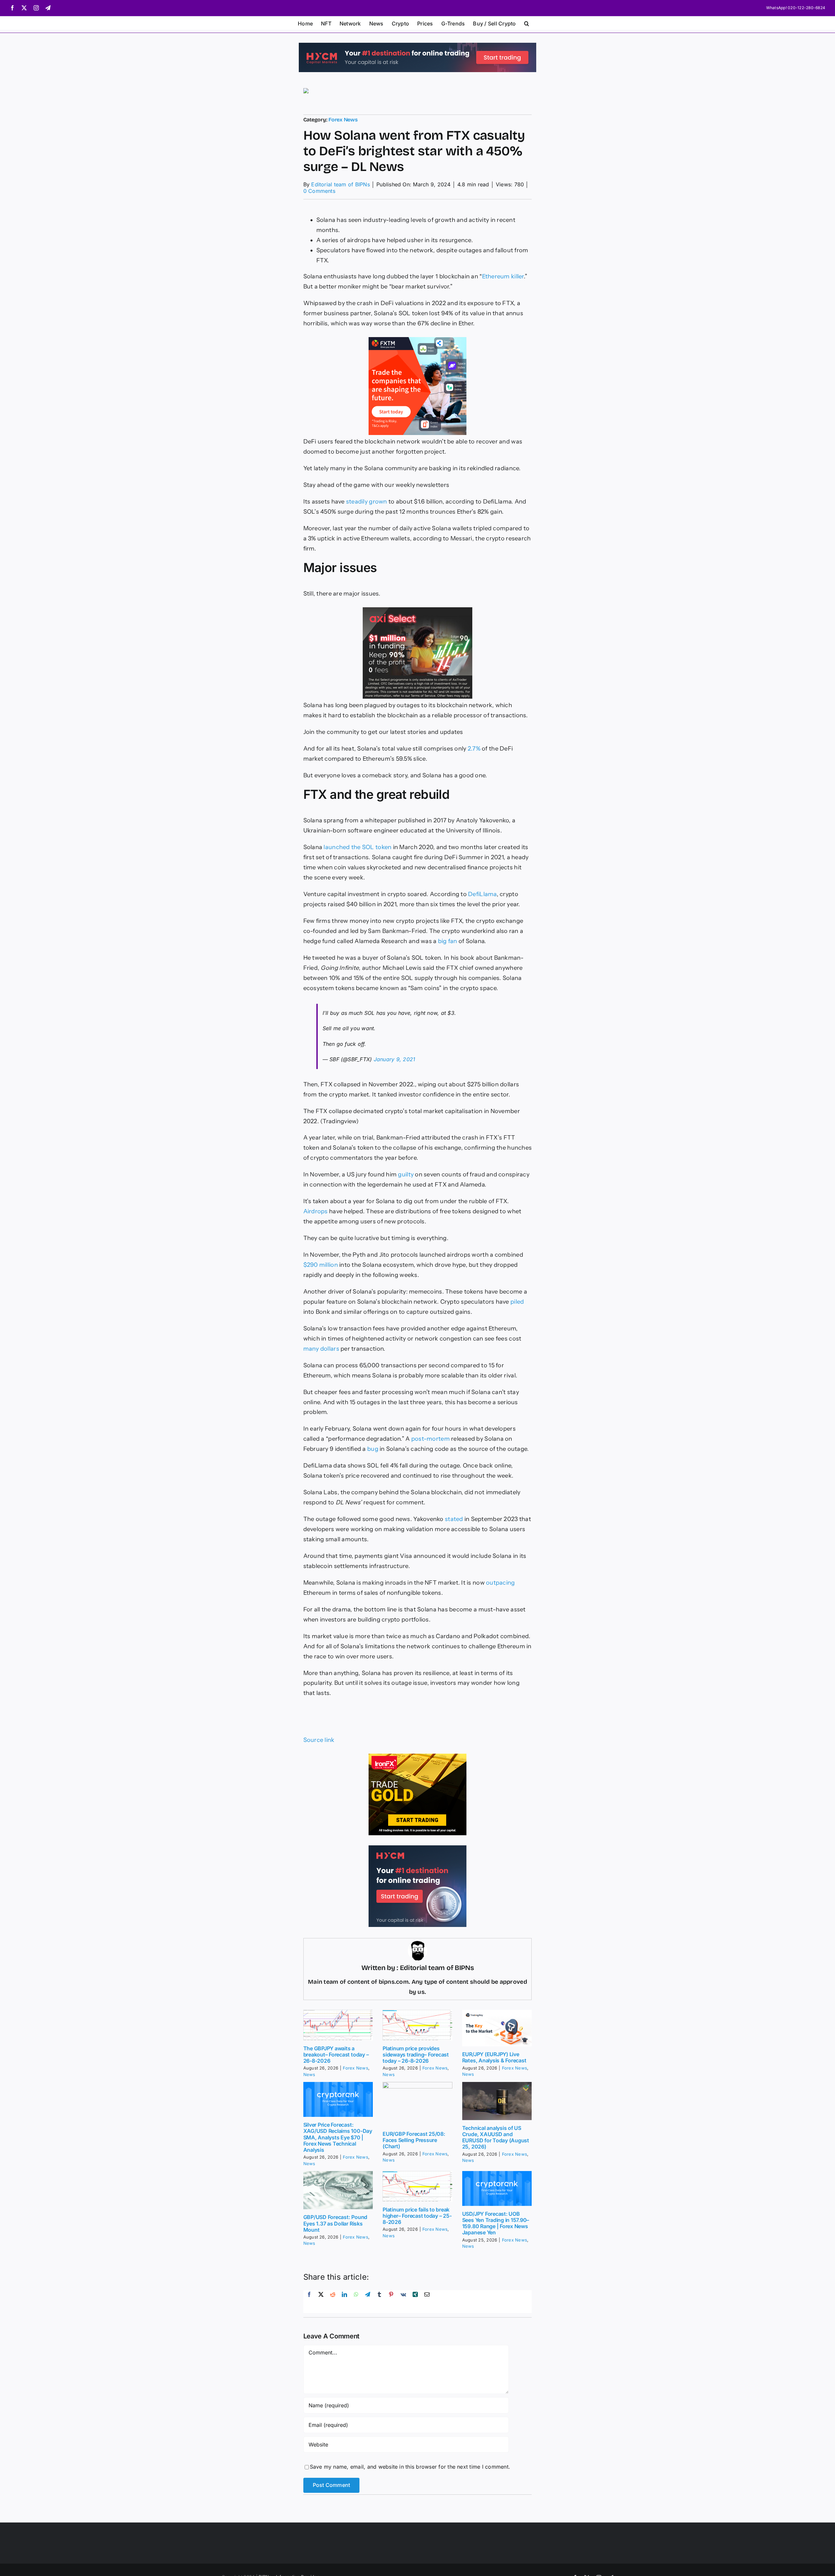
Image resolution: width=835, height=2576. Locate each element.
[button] (527, 23)
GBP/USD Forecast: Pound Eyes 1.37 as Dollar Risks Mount (335, 2223)
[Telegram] (368, 2302)
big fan (448, 941)
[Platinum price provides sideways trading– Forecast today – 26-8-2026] (417, 2025)
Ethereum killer (503, 276)
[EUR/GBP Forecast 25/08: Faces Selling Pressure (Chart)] (417, 2104)
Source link (319, 1740)
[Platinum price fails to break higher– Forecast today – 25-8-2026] (417, 2186)
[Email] (427, 2302)
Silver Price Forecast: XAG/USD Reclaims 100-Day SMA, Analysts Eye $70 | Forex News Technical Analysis (338, 2137)
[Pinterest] (391, 2302)
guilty (406, 1174)
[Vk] (403, 2302)
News (309, 2074)
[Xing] (415, 2302)
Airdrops (316, 1211)
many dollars (321, 1349)
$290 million (321, 1265)
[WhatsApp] (356, 2302)
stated (454, 1519)
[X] (321, 2302)
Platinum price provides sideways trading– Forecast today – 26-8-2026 (416, 2055)
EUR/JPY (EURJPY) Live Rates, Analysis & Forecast (494, 2057)
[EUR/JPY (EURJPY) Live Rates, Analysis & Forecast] (497, 2028)
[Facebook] (309, 2302)
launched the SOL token (357, 847)
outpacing (500, 1583)
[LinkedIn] (344, 2302)
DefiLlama (482, 894)
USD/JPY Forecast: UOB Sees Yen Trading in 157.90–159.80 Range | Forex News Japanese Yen (496, 2223)
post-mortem (431, 1439)
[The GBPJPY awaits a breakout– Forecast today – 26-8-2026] (338, 2025)
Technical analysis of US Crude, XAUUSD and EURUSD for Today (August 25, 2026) (496, 2137)
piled (517, 1302)
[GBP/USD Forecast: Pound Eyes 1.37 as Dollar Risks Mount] (338, 2190)
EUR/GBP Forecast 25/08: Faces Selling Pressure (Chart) (414, 2140)
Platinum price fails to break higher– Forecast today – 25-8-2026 (417, 2216)
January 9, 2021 (395, 1059)
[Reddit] (333, 2302)
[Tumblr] (379, 2302)
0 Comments (319, 191)
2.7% (474, 749)
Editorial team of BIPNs (341, 184)
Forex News (343, 120)
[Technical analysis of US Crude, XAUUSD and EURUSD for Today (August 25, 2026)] (497, 2101)
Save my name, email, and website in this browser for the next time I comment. (410, 2467)
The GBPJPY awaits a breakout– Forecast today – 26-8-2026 (336, 2055)
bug (373, 1449)
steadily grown (367, 502)
